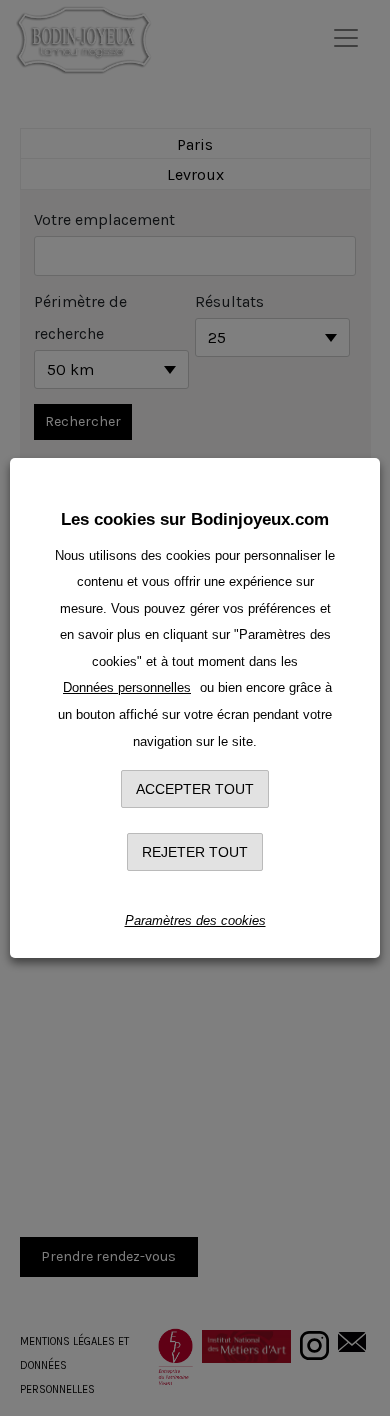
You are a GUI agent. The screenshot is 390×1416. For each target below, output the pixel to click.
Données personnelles (127, 687)
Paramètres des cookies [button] (195, 920)
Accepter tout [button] (195, 789)
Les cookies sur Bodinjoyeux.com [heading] (195, 519)
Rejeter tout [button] (195, 852)
